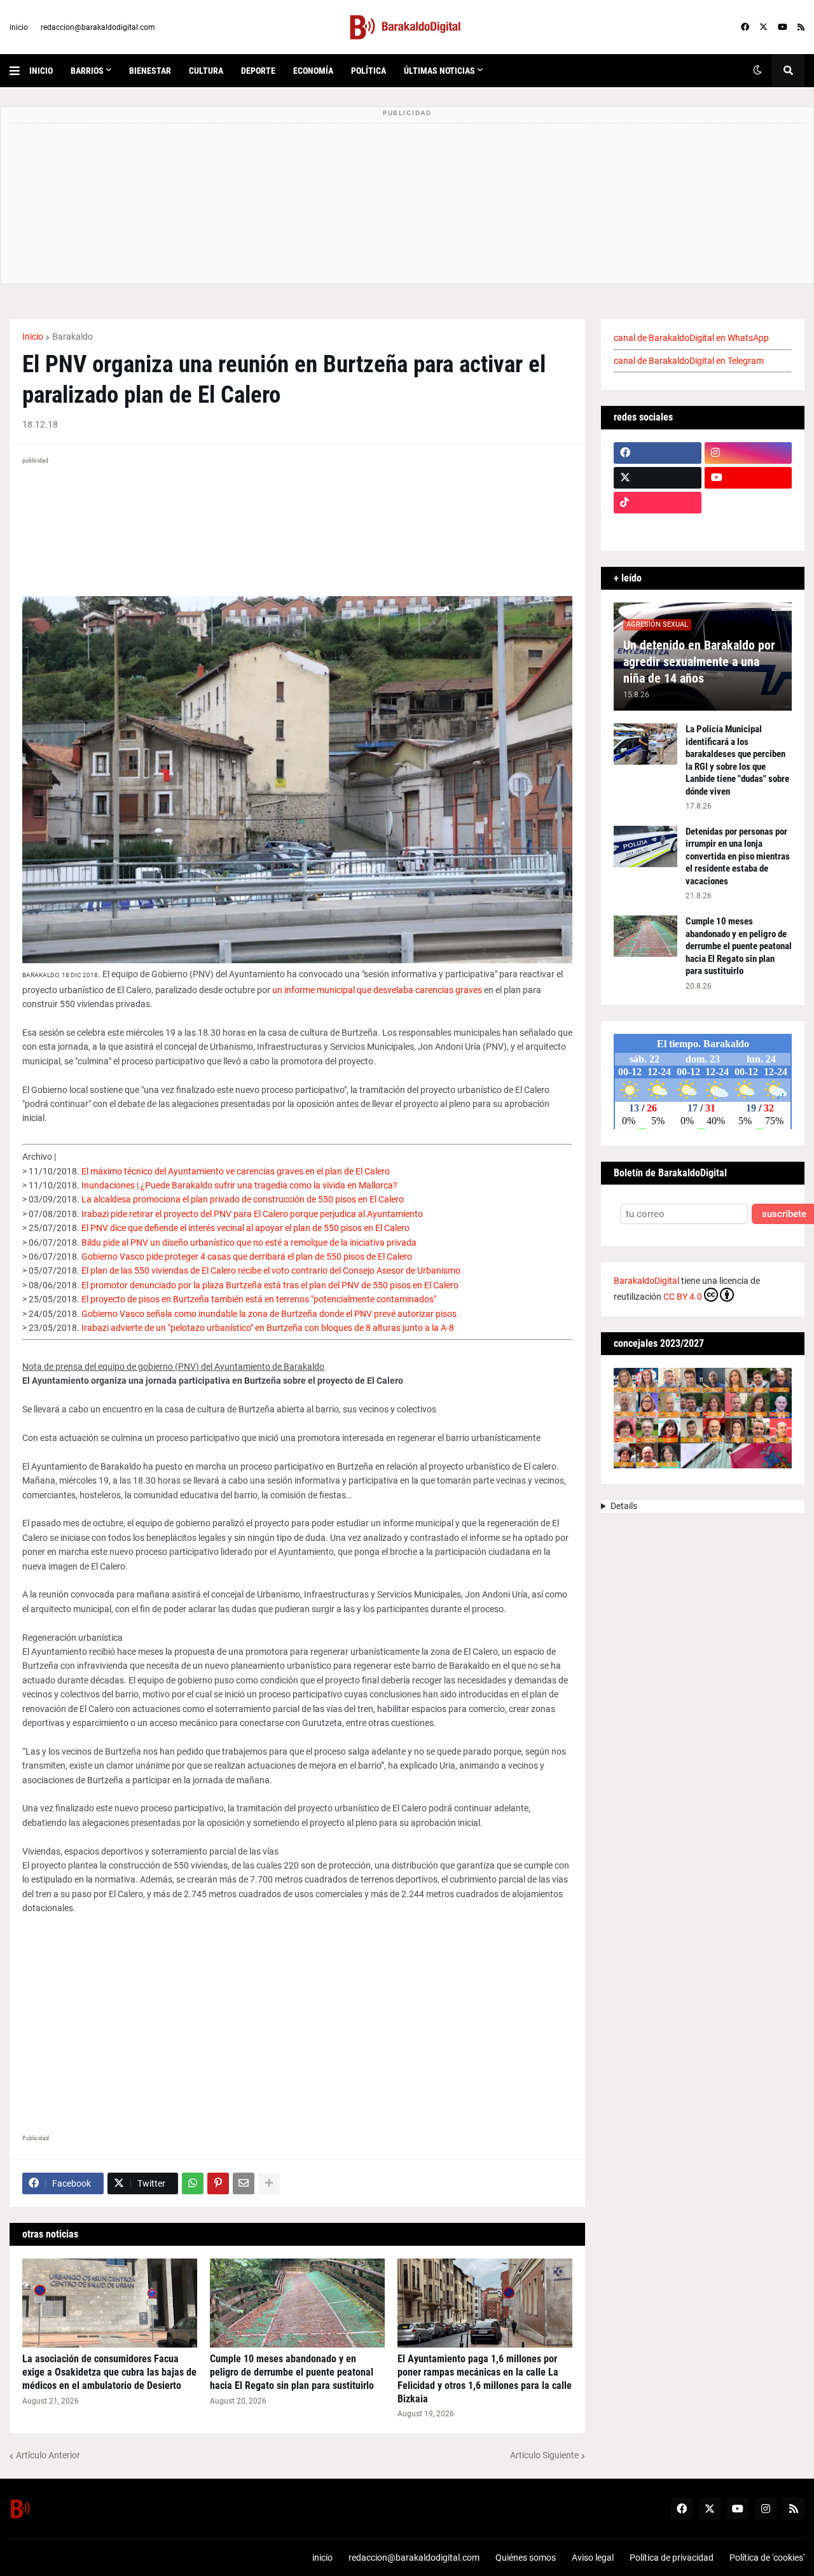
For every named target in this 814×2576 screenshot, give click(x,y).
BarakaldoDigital (646, 1281)
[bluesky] (748, 503)
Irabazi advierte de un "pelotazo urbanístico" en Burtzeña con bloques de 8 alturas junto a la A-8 (268, 1328)
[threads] (748, 527)
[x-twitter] (763, 27)
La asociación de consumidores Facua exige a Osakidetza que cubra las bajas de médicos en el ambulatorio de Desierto (109, 2372)
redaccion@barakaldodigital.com (98, 27)
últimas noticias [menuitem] (439, 71)
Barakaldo (72, 337)
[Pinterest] (218, 2183)
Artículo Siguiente (544, 2455)
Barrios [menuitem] (87, 71)
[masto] (658, 527)
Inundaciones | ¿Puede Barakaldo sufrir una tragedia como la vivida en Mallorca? (239, 1185)
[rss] (801, 27)
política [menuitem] (369, 71)
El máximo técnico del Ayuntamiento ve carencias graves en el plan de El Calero (236, 1171)
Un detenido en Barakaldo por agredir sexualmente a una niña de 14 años (699, 662)
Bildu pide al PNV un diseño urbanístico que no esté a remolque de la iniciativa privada (249, 1243)
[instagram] (748, 453)
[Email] (244, 2183)
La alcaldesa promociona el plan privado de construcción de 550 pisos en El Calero (243, 1199)
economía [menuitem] (313, 71)
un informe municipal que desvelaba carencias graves (377, 990)
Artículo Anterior (48, 2455)
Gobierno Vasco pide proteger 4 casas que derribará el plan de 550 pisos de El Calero (247, 1257)
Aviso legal (593, 2558)
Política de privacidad (672, 2558)
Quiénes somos (526, 2558)
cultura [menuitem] (206, 71)
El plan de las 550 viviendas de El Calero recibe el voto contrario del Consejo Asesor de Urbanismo (271, 1271)
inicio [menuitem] (41, 71)
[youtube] (783, 27)
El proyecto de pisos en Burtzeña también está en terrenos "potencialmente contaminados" (259, 1299)
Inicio (33, 337)
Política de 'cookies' (767, 2558)
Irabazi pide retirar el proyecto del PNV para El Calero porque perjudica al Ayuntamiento (252, 1214)
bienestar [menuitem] (150, 71)
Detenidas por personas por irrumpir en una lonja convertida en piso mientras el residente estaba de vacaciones (738, 856)
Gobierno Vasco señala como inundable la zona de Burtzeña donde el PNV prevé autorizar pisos (269, 1314)
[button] (19, 71)
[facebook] (745, 27)
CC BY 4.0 (683, 1297)
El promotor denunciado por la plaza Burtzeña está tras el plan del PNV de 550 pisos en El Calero (270, 1285)
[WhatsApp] (193, 2183)
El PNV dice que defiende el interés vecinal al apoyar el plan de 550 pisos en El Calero (245, 1228)
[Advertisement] (297, 2033)
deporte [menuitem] (258, 71)
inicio (19, 27)
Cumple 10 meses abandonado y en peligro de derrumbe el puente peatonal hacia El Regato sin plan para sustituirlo (292, 2372)
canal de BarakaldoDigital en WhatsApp (691, 338)
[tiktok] (658, 503)
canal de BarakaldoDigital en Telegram (689, 361)
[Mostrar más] (269, 2183)
